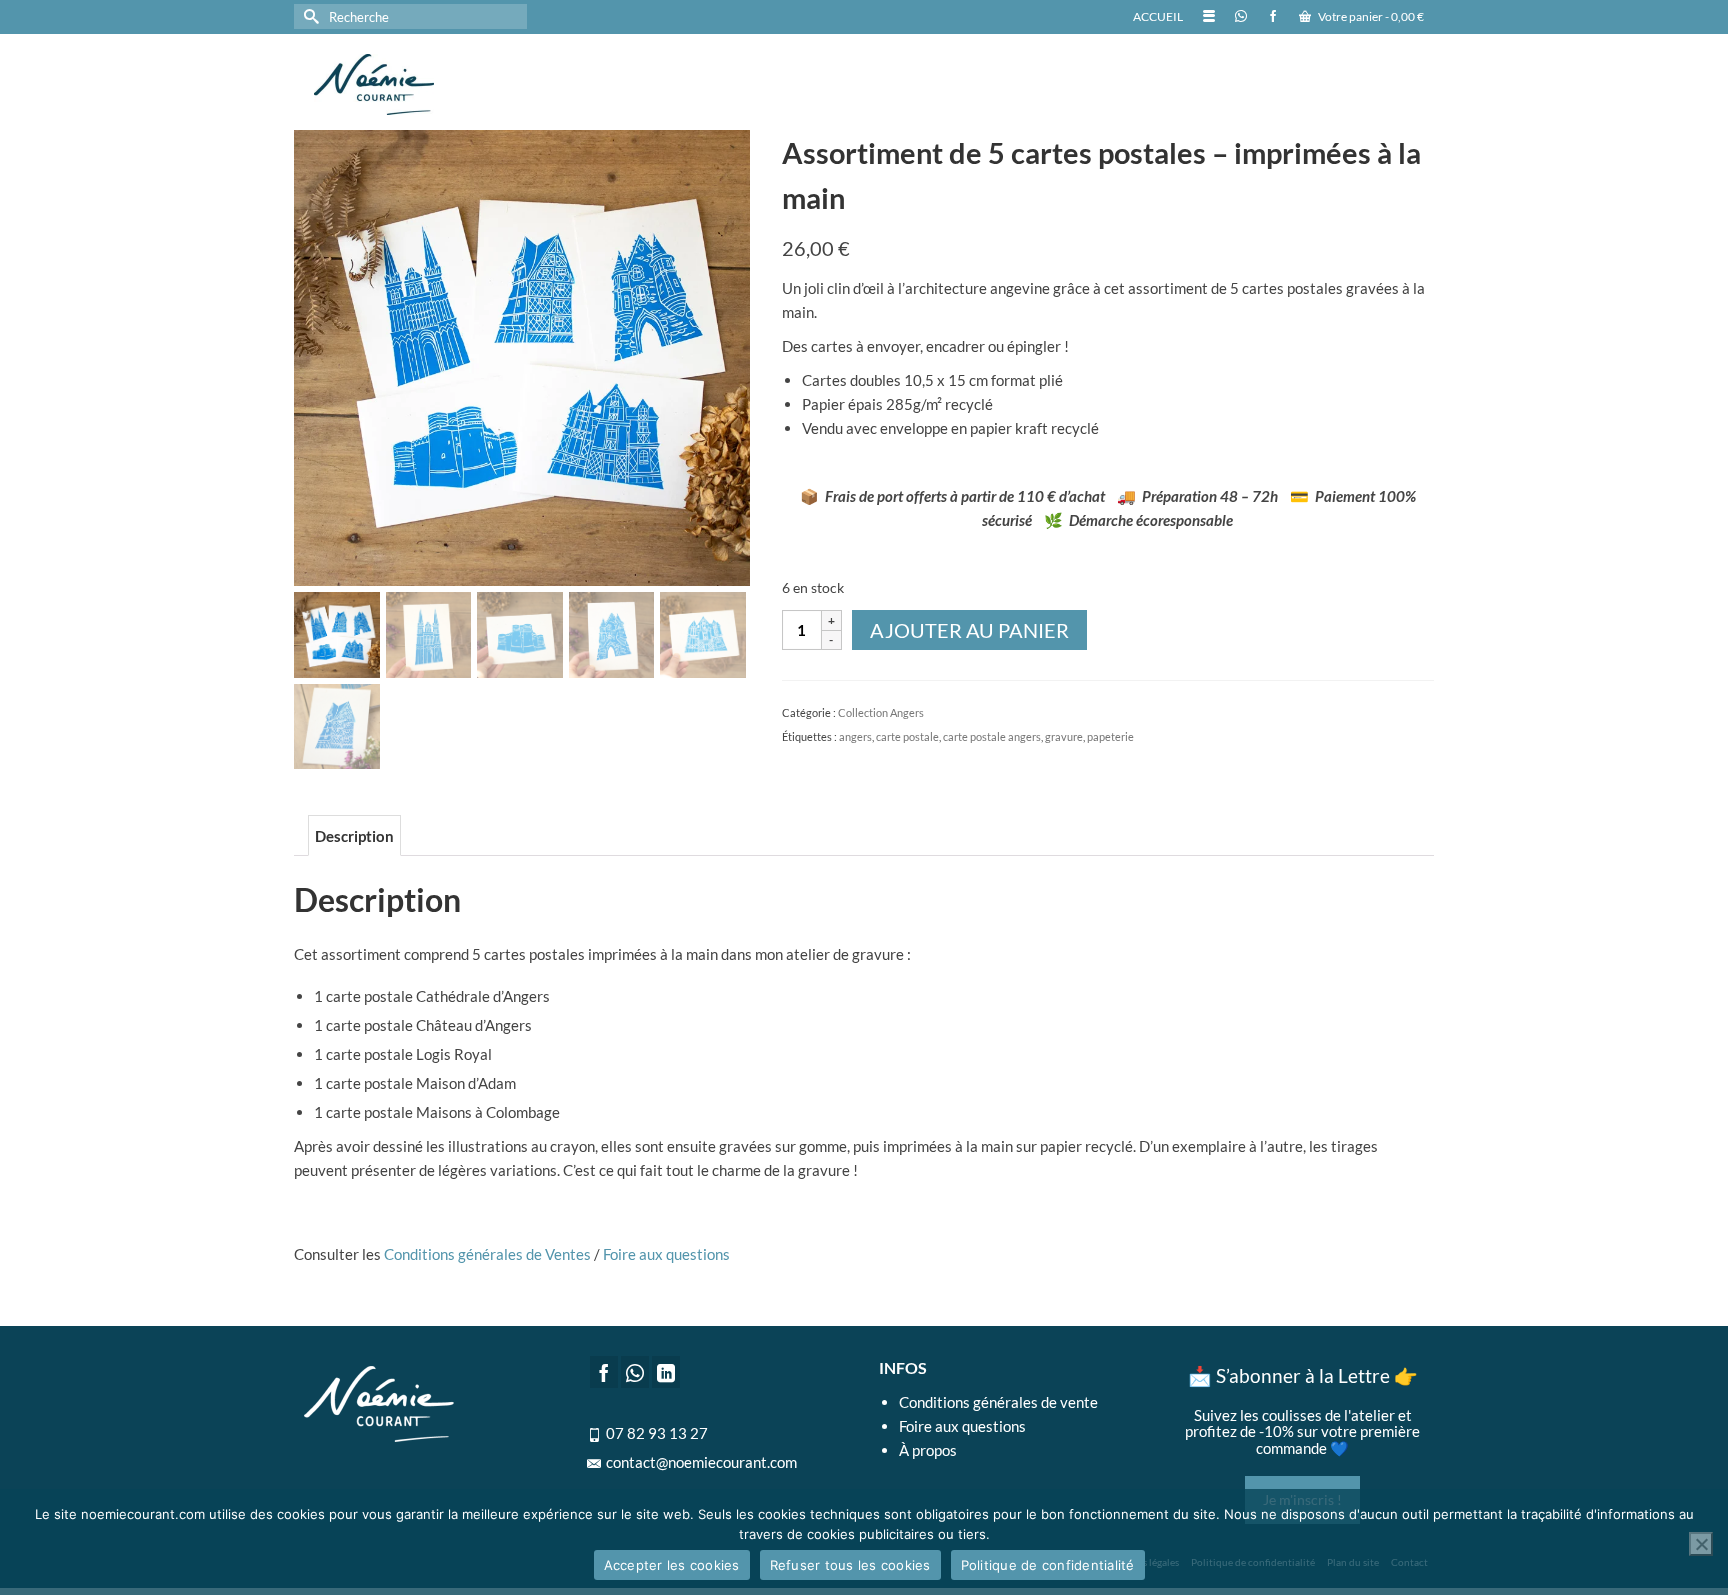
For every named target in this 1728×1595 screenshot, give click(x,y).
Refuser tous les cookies (850, 1565)
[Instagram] (635, 1372)
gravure (1064, 736)
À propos (928, 1450)
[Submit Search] (309, 16)
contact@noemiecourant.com (701, 1462)
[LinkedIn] (666, 1372)
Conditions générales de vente (998, 1402)
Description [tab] (354, 836)
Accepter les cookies (672, 1565)
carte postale (907, 736)
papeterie (1110, 736)
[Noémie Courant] (484, 84)
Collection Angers (881, 712)
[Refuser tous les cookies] (1701, 1544)
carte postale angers (992, 736)
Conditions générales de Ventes (487, 1254)
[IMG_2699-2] (522, 356)
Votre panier (1370, 16)
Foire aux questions (666, 1254)
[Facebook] (604, 1372)
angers (855, 736)
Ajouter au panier (969, 630)
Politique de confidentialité (1048, 1565)
